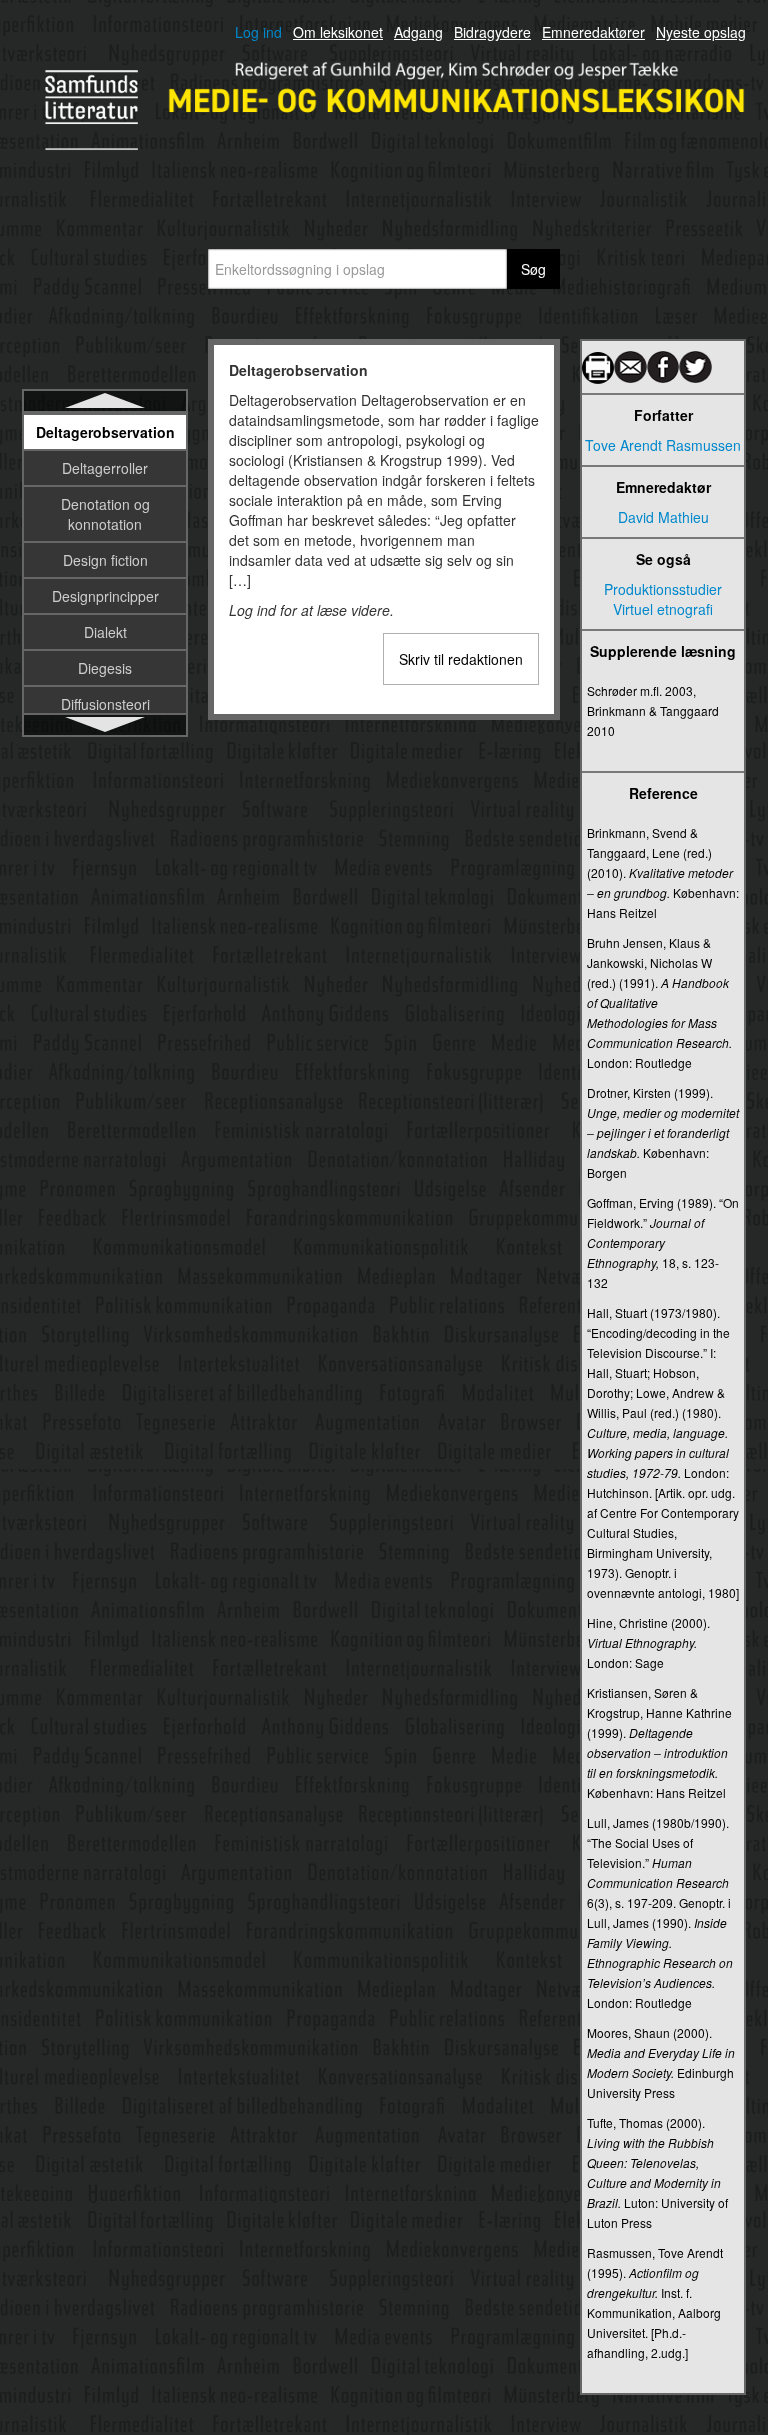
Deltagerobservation (105, 432)
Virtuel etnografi (663, 609)
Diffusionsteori (105, 704)
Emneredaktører (593, 32)
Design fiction (105, 560)
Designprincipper (105, 596)
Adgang (418, 32)
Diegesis (105, 668)
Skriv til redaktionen (461, 659)
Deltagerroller (105, 468)
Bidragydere (492, 32)
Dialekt (105, 632)
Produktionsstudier (663, 589)
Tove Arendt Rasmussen (663, 445)
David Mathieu (663, 517)
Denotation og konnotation (105, 514)
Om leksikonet (338, 32)
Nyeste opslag (701, 32)
